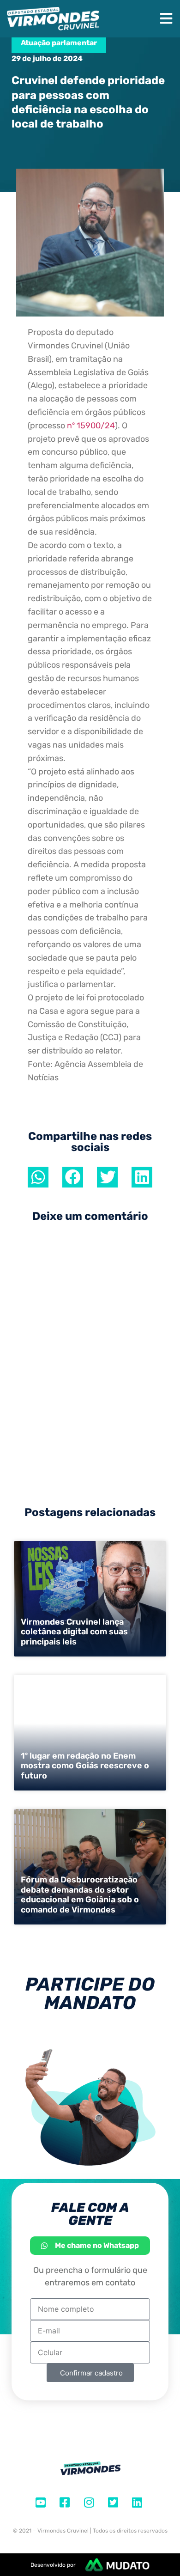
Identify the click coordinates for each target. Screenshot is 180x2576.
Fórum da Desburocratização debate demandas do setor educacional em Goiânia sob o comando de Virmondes (80, 1895)
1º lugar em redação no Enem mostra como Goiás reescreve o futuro (85, 1766)
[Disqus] (90, 1360)
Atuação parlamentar (59, 43)
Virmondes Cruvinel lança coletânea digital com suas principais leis (74, 1632)
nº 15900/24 (91, 426)
